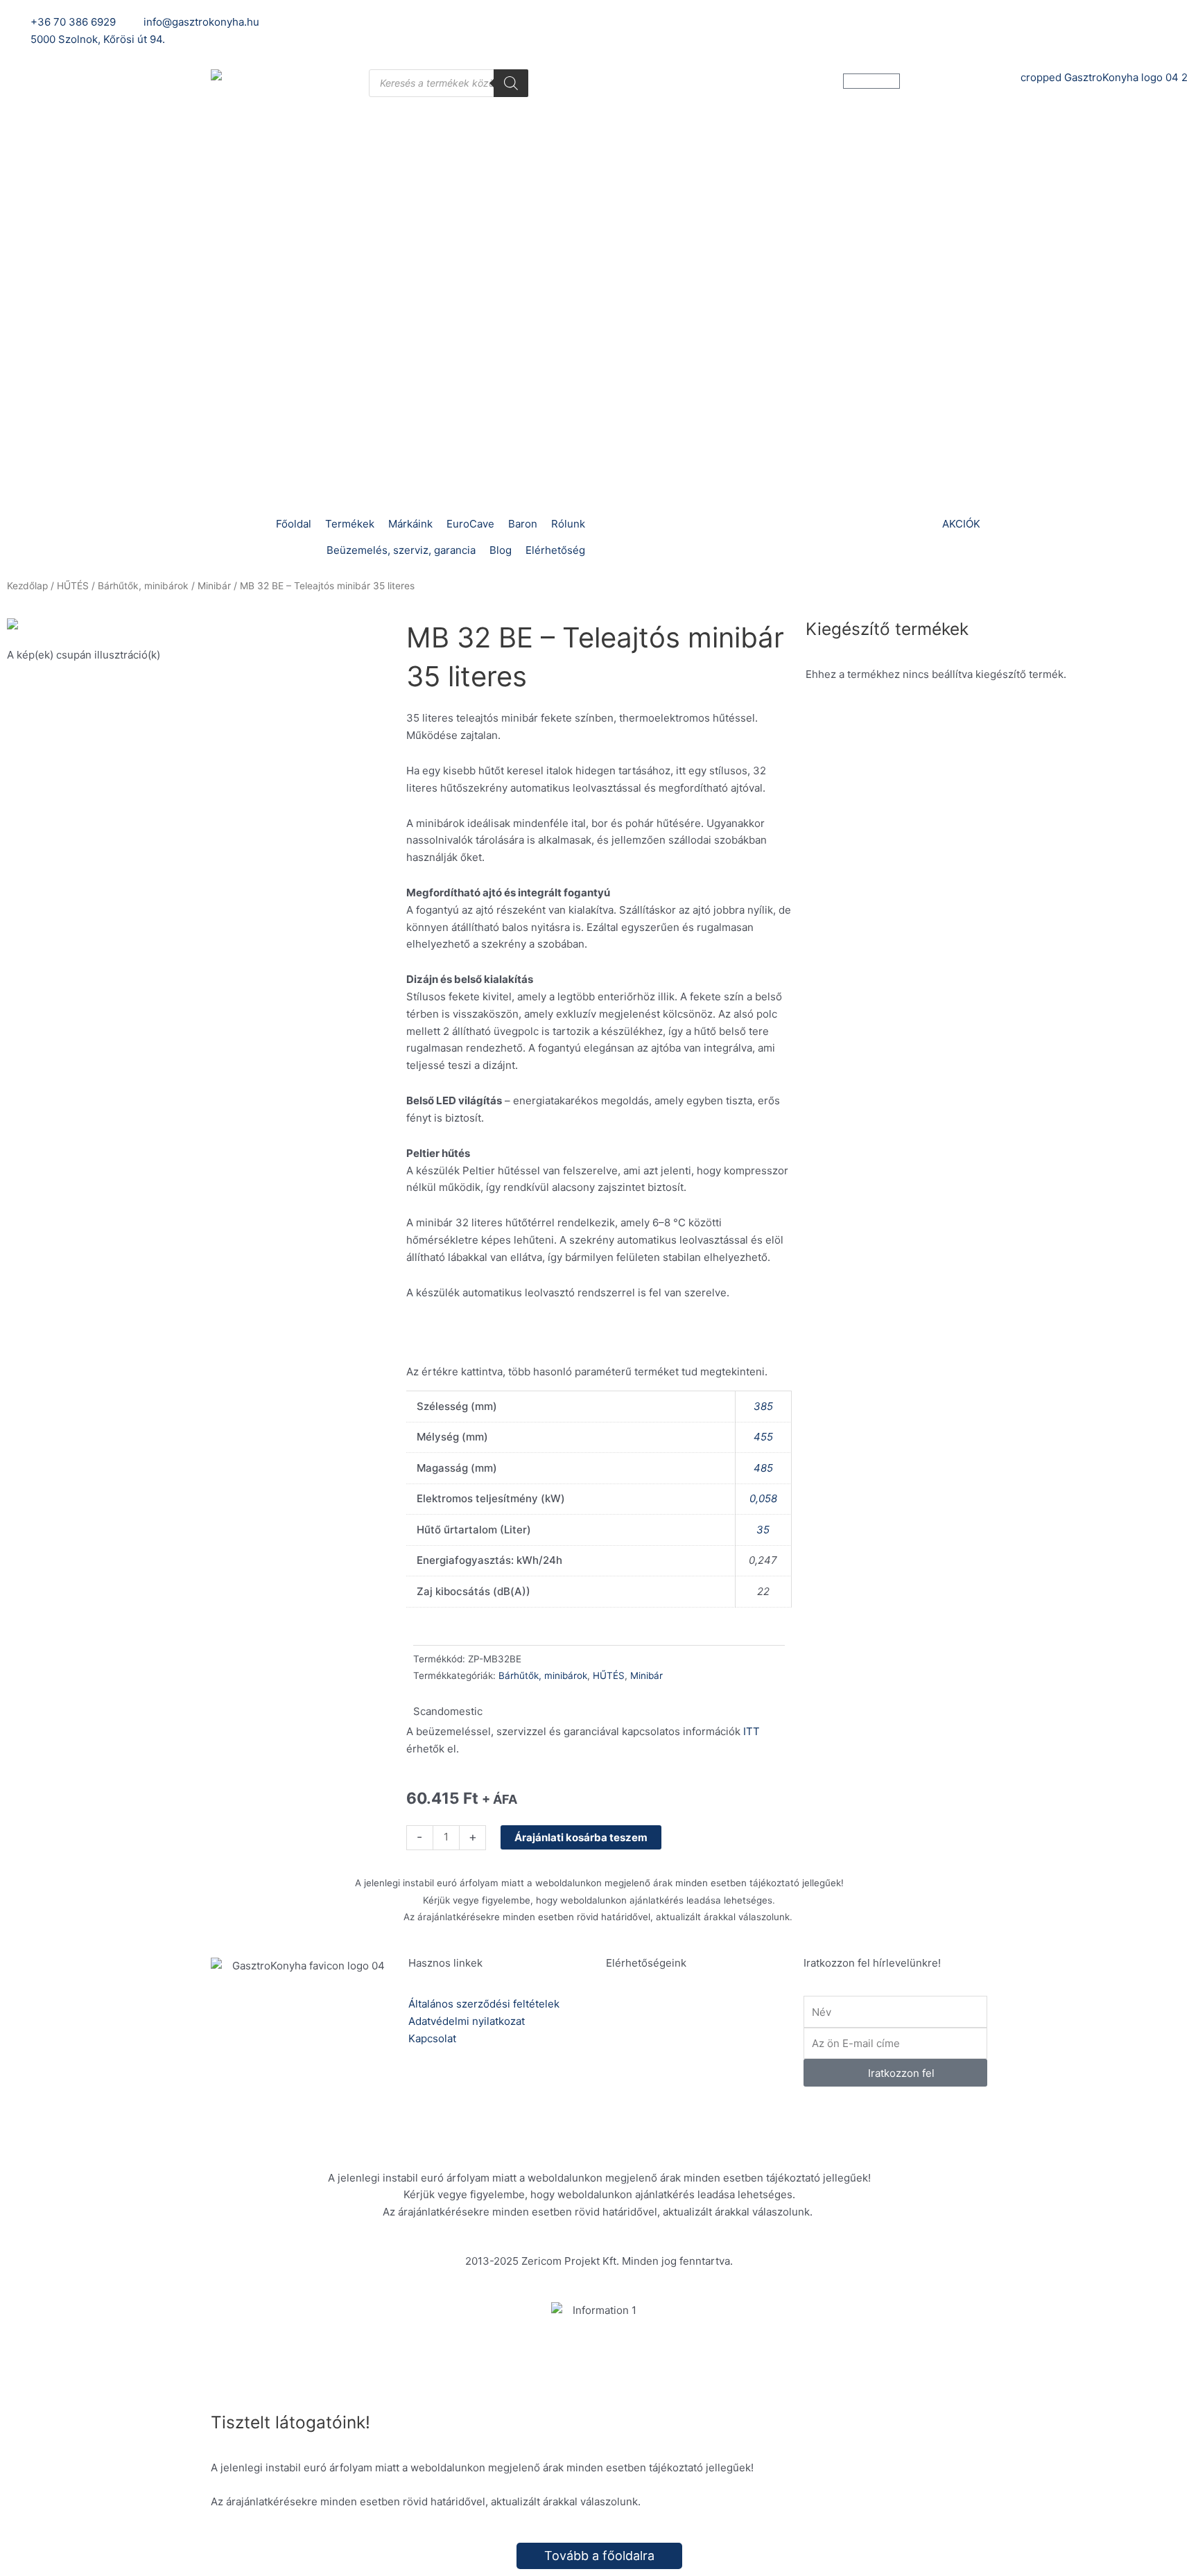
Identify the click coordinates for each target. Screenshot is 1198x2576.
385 (763, 1406)
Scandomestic (448, 1711)
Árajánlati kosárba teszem (581, 1837)
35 (763, 1530)
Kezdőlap (27, 586)
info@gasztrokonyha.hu (709, 2071)
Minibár (214, 586)
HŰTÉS (73, 586)
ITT (752, 1731)
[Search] (511, 83)
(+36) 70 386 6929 (697, 2022)
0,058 (763, 1498)
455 (763, 1437)
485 (763, 1468)
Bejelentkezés (839, 22)
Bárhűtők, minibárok (143, 586)
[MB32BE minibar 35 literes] (200, 627)
